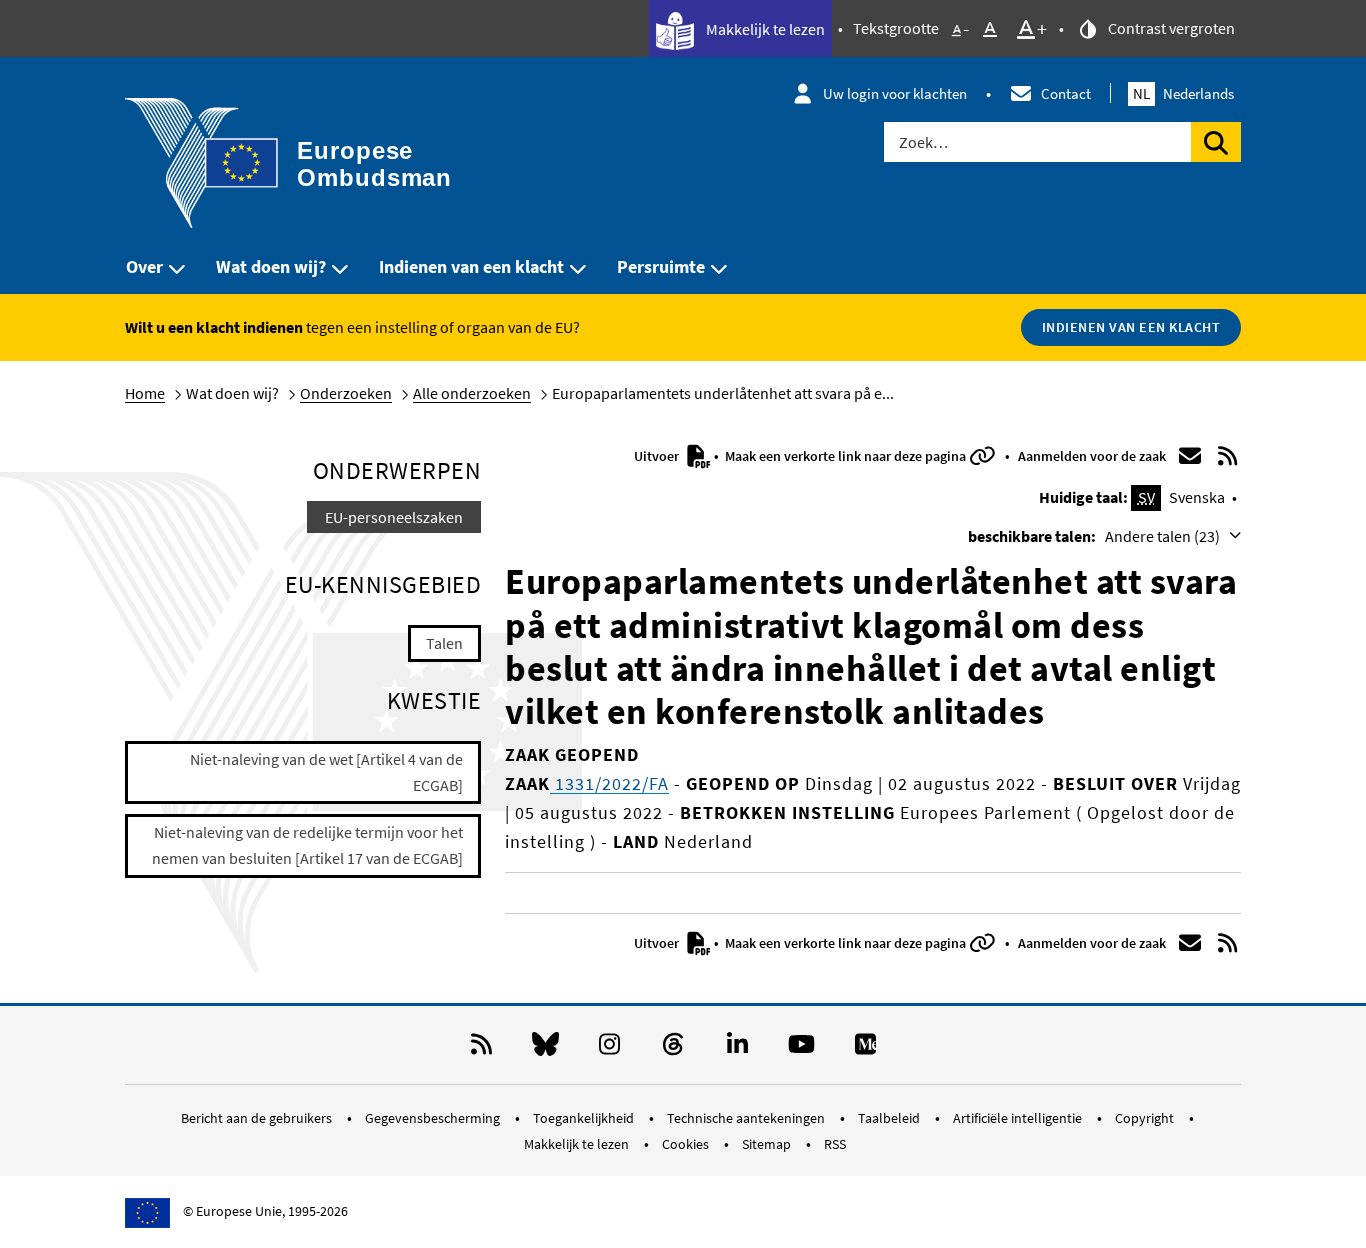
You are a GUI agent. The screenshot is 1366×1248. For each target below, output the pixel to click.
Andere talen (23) (1164, 536)
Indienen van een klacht (471, 266)
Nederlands (1183, 93)
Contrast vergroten (1170, 28)
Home (145, 393)
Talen (444, 643)
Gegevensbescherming (434, 1118)
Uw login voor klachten (895, 93)
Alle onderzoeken (472, 393)
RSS (835, 1144)
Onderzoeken (346, 393)
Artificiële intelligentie (1019, 1118)
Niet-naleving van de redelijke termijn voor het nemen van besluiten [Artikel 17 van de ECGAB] (307, 845)
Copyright (1146, 1118)
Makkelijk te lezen (764, 29)
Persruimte (661, 266)
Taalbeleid (890, 1118)
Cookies (687, 1144)
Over (144, 266)
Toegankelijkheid (585, 1118)
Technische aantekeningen (747, 1118)
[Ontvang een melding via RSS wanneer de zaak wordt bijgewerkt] (1228, 456)
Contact (1066, 93)
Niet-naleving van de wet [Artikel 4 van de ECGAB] (326, 772)
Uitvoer (658, 456)
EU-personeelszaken (394, 517)
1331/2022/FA (609, 783)
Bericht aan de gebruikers (258, 1118)
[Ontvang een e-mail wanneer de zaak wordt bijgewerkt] (1190, 456)
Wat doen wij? (271, 266)
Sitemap (768, 1144)
